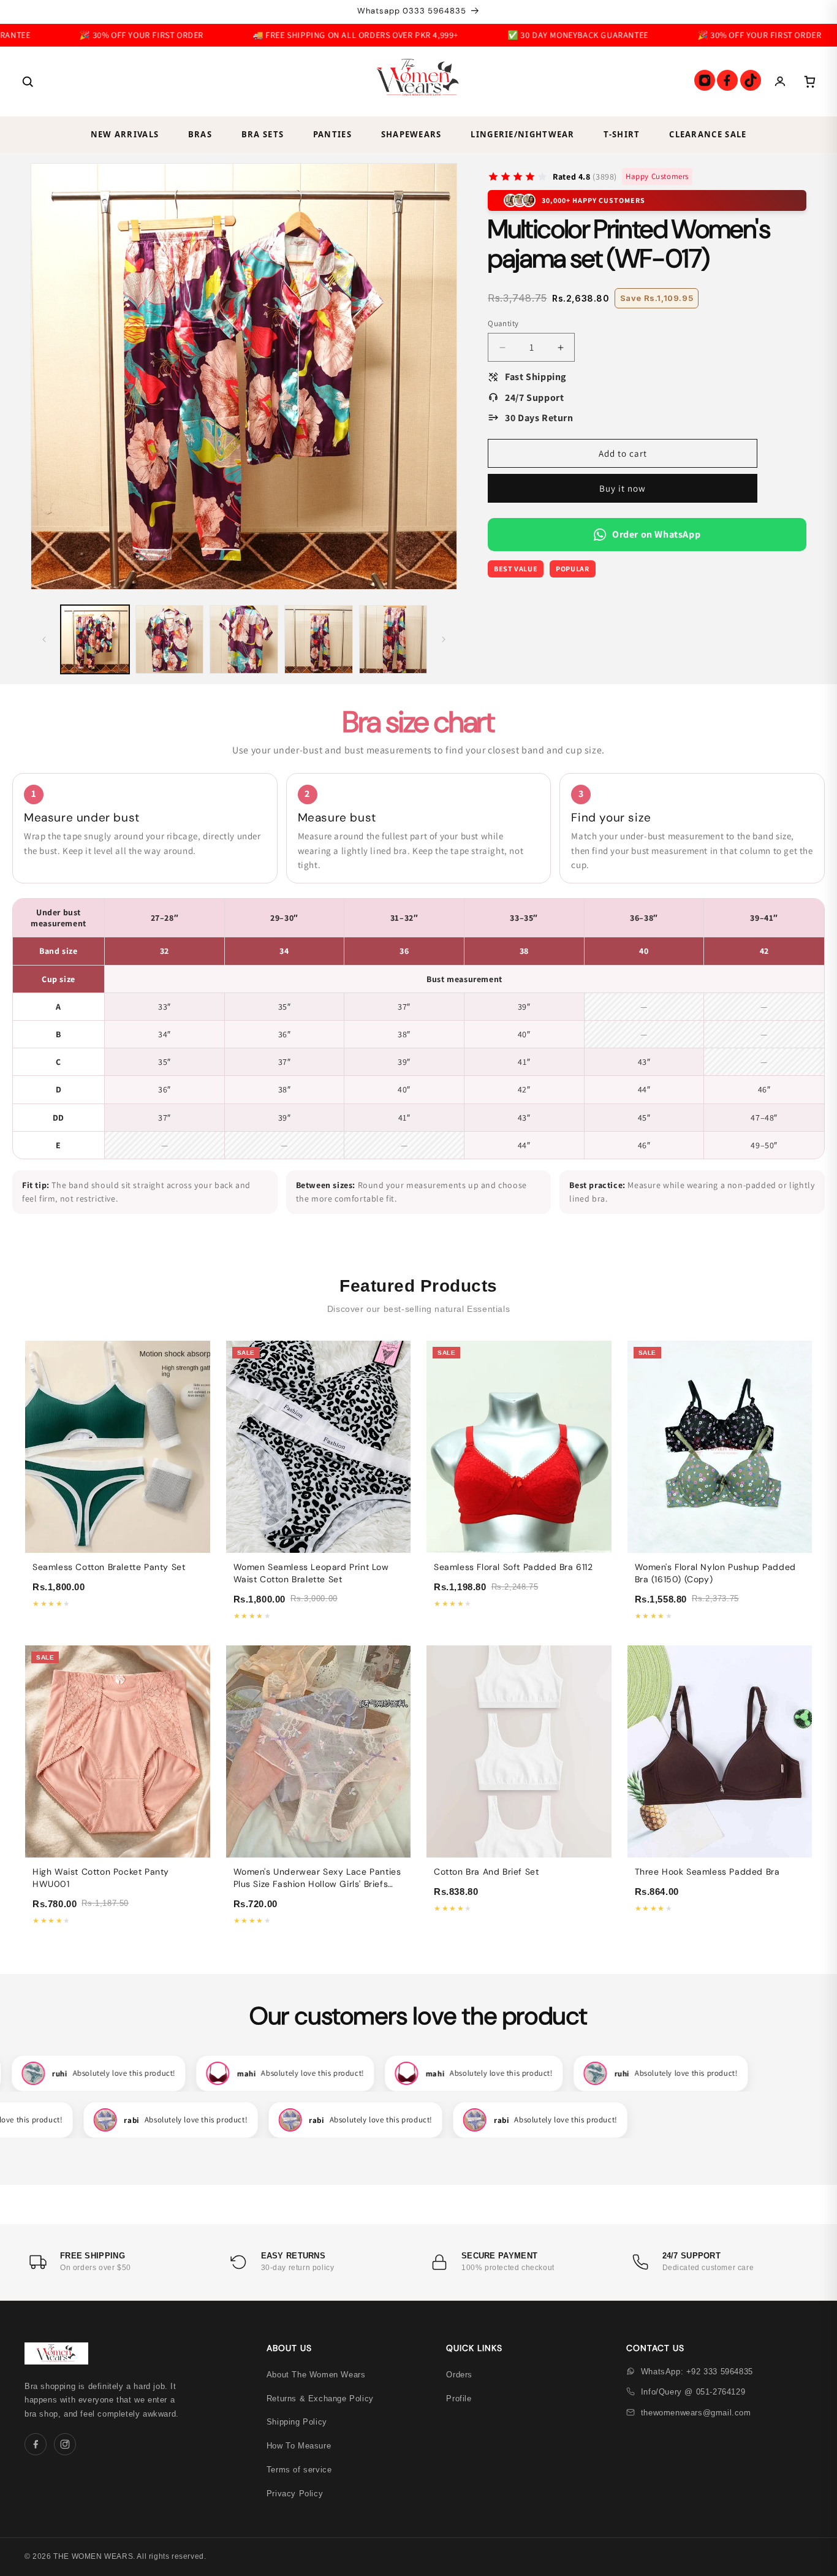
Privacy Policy (295, 2494)
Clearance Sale (708, 134)
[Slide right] (444, 639)
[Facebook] (727, 80)
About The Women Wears (316, 2375)
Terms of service (299, 2470)
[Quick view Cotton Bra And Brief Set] (596, 1661)
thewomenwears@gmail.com (696, 2413)
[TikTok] (751, 80)
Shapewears (411, 134)
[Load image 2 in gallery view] (170, 639)
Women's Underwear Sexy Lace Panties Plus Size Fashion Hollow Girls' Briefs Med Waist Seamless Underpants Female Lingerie (317, 1890)
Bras (200, 134)
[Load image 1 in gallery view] (95, 639)
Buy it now (623, 488)
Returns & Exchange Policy (320, 2399)
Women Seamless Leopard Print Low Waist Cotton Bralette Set (311, 1573)
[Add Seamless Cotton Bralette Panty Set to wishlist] (194, 1380)
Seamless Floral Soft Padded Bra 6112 (513, 1567)
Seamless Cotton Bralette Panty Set (109, 1567)
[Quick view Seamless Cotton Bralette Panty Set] (194, 1357)
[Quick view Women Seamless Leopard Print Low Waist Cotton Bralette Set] (395, 1357)
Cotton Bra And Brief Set (486, 1872)
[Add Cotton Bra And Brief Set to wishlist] (596, 1685)
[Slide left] (44, 639)
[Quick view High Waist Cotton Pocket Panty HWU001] (194, 1661)
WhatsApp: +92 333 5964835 (697, 2372)
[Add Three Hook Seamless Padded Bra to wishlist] (796, 1685)
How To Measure (299, 2446)
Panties (332, 134)
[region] (418, 1029)
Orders (459, 2375)
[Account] (780, 82)
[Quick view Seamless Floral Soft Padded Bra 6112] (596, 1357)
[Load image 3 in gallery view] (244, 639)
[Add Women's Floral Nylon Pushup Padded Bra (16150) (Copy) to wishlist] (796, 1380)
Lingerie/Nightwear (522, 134)
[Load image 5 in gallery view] (393, 639)
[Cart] (809, 82)
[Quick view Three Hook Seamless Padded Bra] (796, 1661)
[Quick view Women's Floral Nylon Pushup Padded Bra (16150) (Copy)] (796, 1357)
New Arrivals (125, 134)
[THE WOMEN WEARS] (418, 82)
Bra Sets (263, 134)
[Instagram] (705, 80)
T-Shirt (622, 134)
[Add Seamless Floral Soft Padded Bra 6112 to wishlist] (596, 1380)
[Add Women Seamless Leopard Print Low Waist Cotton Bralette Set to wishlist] (395, 1380)
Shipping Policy (297, 2422)
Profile (459, 2399)
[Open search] (28, 82)
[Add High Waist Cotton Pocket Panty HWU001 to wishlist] (194, 1685)
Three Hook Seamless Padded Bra (707, 1872)
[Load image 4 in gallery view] (319, 639)
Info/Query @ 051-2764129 (693, 2392)
